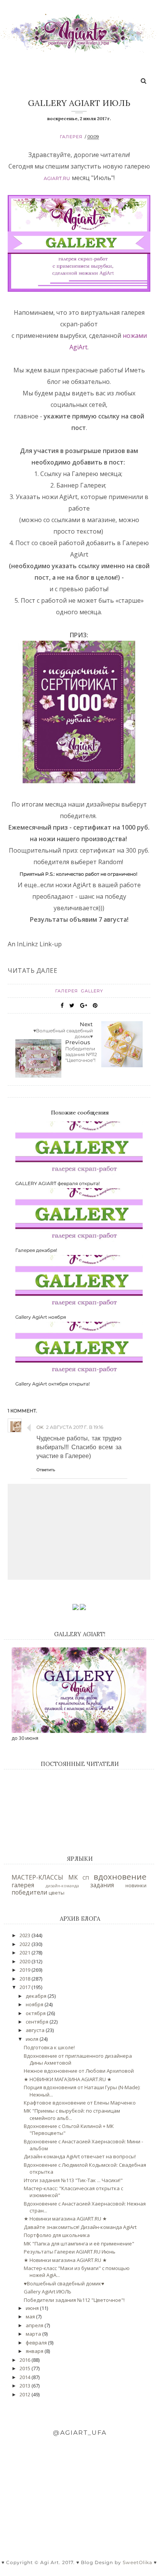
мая (31, 2316)
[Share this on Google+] (84, 1005)
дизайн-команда (62, 1886)
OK (40, 1427)
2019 (26, 1970)
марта (34, 2334)
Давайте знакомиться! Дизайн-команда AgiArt (80, 2227)
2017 (26, 1987)
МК (73, 1877)
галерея (71, 137)
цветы (57, 1893)
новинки (136, 1885)
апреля (35, 2325)
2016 (26, 2360)
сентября (38, 2022)
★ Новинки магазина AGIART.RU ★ (65, 2219)
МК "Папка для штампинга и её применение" (79, 2244)
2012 (26, 2394)
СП (86, 1878)
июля (33, 2039)
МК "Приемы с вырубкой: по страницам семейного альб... (72, 2114)
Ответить (46, 1470)
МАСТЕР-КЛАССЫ (37, 1877)
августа (36, 2030)
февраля (37, 2343)
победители (29, 1892)
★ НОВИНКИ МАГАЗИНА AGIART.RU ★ (68, 2079)
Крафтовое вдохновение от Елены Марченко (80, 2103)
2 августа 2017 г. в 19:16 (75, 1427)
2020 (26, 1961)
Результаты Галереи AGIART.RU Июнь (70, 2252)
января (35, 2351)
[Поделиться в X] (72, 1005)
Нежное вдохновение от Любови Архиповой (79, 2071)
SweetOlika (137, 2562)
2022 (26, 1944)
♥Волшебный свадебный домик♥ (64, 2283)
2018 (26, 1979)
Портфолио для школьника (57, 2235)
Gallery (92, 991)
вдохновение (120, 1877)
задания (102, 1885)
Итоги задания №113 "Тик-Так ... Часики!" (73, 2180)
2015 (26, 2368)
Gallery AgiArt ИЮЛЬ (48, 2292)
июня (33, 2308)
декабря (37, 1996)
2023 (26, 1935)
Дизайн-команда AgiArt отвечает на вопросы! (80, 2156)
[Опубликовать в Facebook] (62, 1005)
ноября (35, 2004)
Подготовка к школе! (49, 2047)
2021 (26, 1953)
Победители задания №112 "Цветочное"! (74, 2300)
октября (36, 2013)
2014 (26, 2377)
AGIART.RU (57, 178)
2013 (26, 2386)
